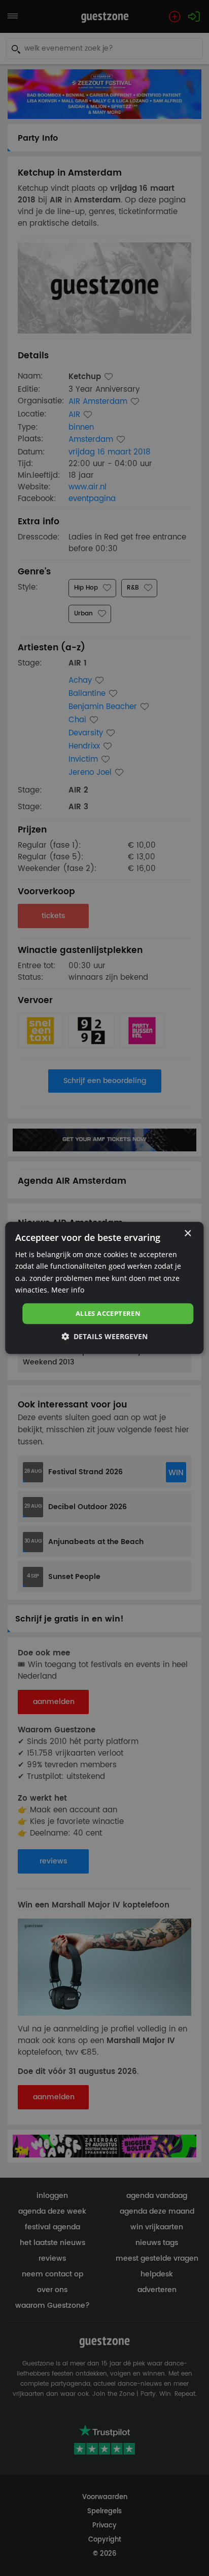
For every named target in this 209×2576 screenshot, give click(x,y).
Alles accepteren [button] (108, 1313)
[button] (104, 1337)
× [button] (187, 1234)
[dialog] (104, 1288)
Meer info (68, 1290)
